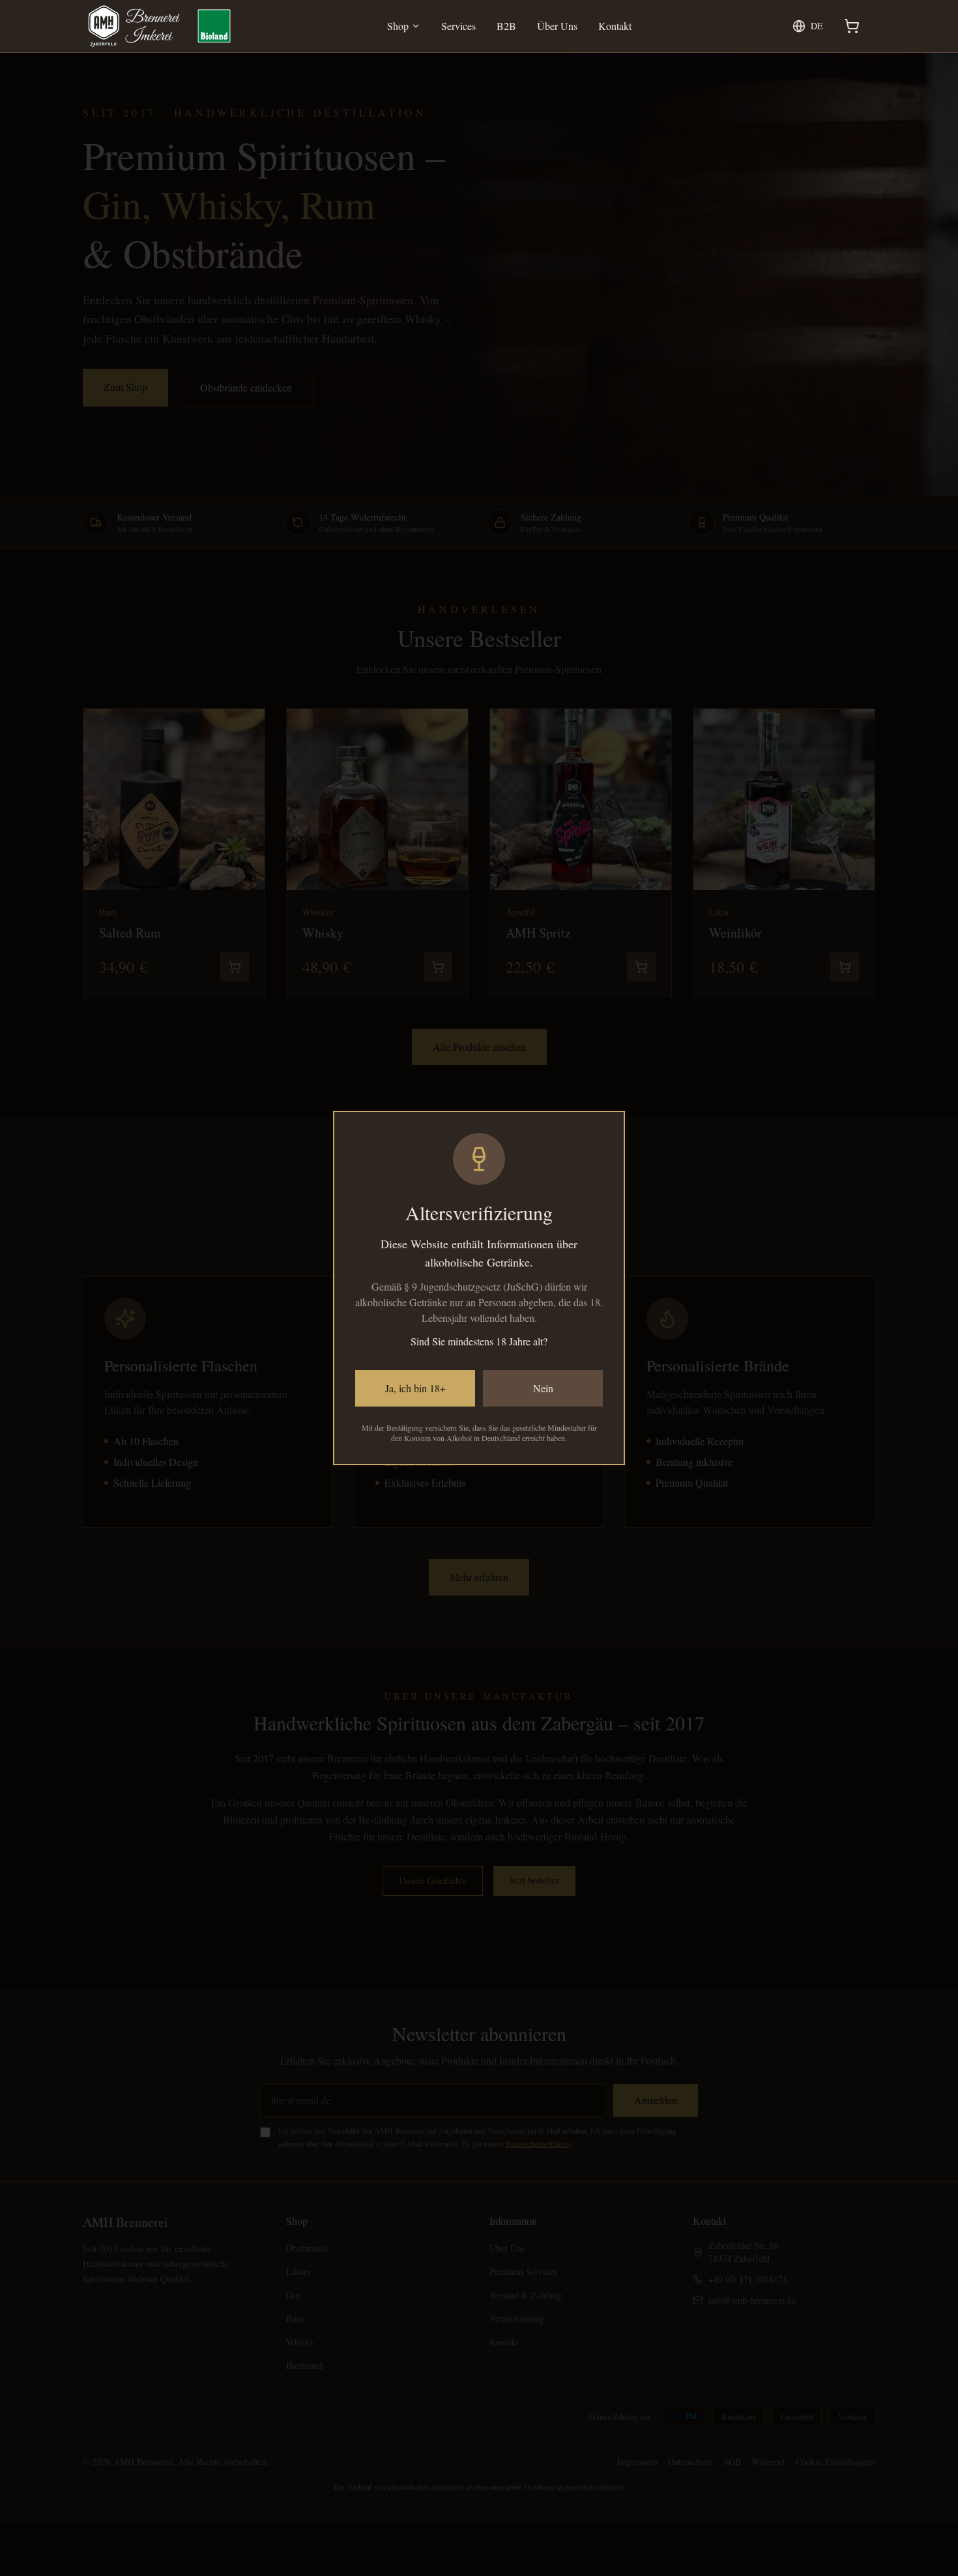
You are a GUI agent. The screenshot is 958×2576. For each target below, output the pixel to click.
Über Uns (557, 26)
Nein (543, 1388)
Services (458, 26)
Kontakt (615, 26)
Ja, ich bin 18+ (415, 1388)
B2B (506, 26)
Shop (398, 26)
